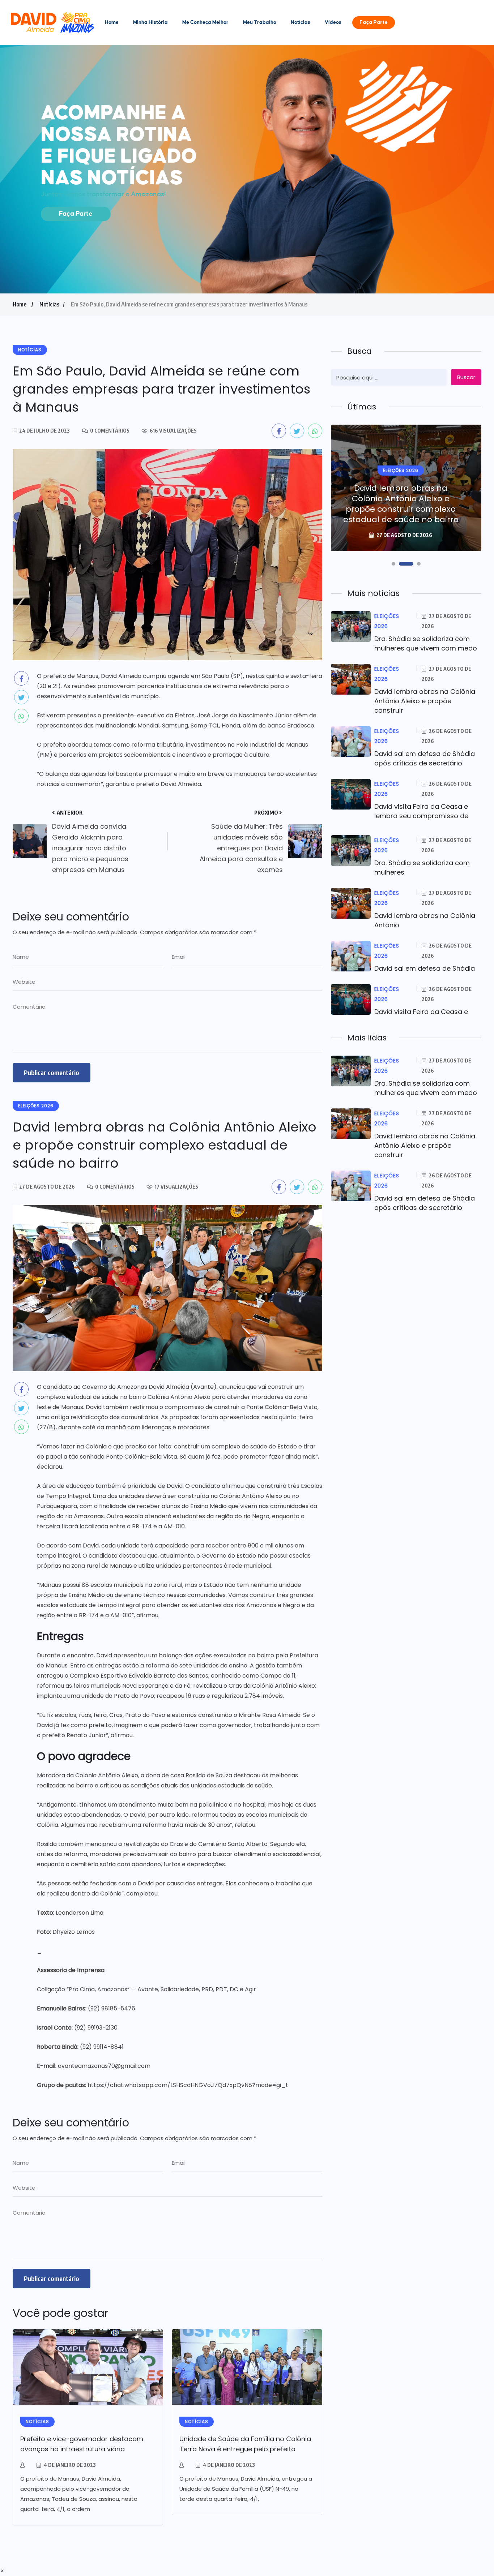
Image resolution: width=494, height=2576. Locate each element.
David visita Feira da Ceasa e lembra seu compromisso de (421, 811)
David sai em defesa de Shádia (425, 968)
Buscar (466, 377)
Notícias (301, 22)
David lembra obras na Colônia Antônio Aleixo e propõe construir (425, 701)
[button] (393, 564)
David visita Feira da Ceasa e (421, 1012)
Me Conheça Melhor (205, 22)
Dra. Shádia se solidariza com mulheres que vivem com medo (426, 643)
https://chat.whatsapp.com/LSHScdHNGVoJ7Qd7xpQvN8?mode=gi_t (188, 2085)
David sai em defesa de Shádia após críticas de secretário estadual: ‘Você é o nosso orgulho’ (401, 504)
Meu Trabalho (260, 22)
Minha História (150, 22)
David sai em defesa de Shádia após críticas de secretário (425, 758)
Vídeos (333, 22)
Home (112, 22)
